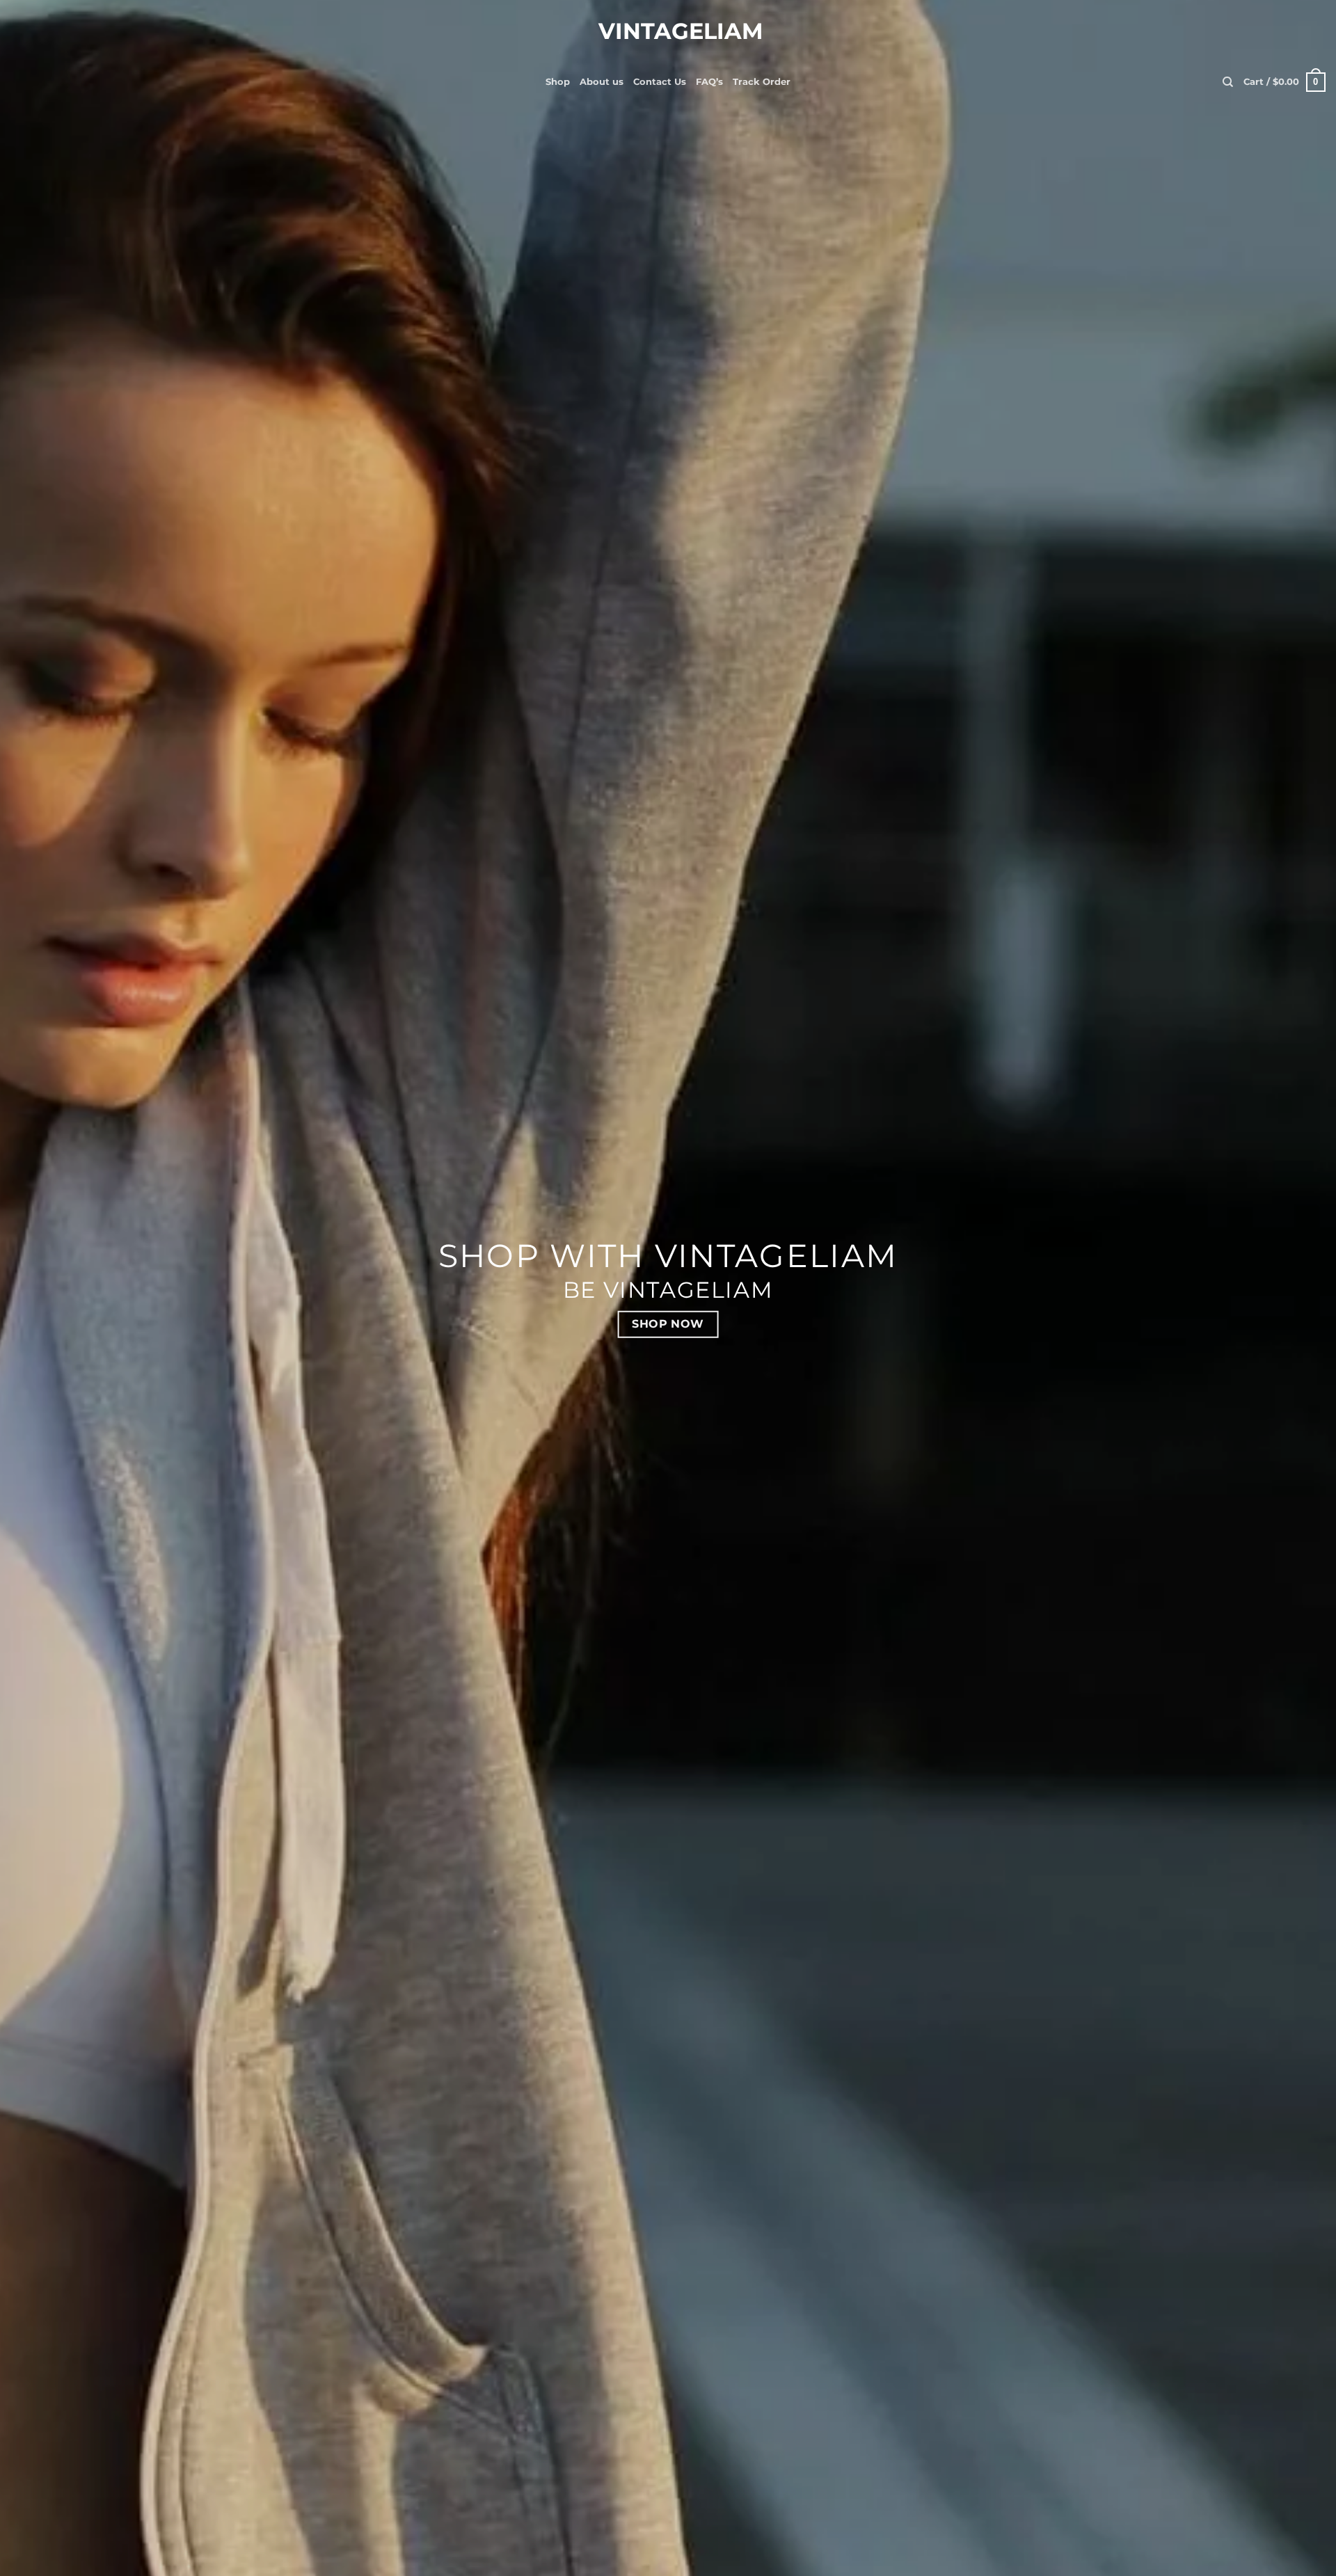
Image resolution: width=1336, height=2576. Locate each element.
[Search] (1228, 82)
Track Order (762, 82)
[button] (1285, 82)
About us (602, 82)
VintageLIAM (668, 31)
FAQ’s (709, 82)
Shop (558, 82)
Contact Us (660, 82)
